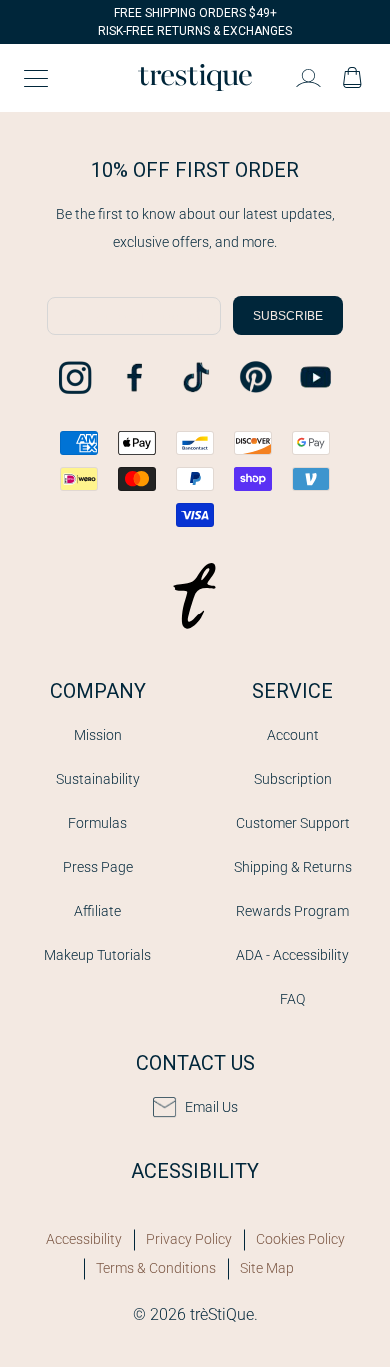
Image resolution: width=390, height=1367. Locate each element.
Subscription (293, 779)
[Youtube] (315, 377)
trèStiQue (222, 1314)
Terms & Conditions (156, 1268)
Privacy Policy (189, 1239)
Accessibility (84, 1239)
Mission (98, 735)
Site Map (267, 1268)
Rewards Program (292, 911)
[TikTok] (195, 377)
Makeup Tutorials (97, 955)
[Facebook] (135, 377)
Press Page (98, 867)
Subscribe (288, 316)
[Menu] (36, 78)
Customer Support (293, 823)
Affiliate (97, 911)
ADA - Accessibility (292, 955)
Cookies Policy (300, 1239)
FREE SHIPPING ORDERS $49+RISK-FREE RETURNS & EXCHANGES (195, 22)
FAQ (292, 999)
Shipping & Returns (293, 867)
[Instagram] (75, 377)
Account (293, 735)
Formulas (97, 823)
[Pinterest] (255, 377)
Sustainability (98, 779)
